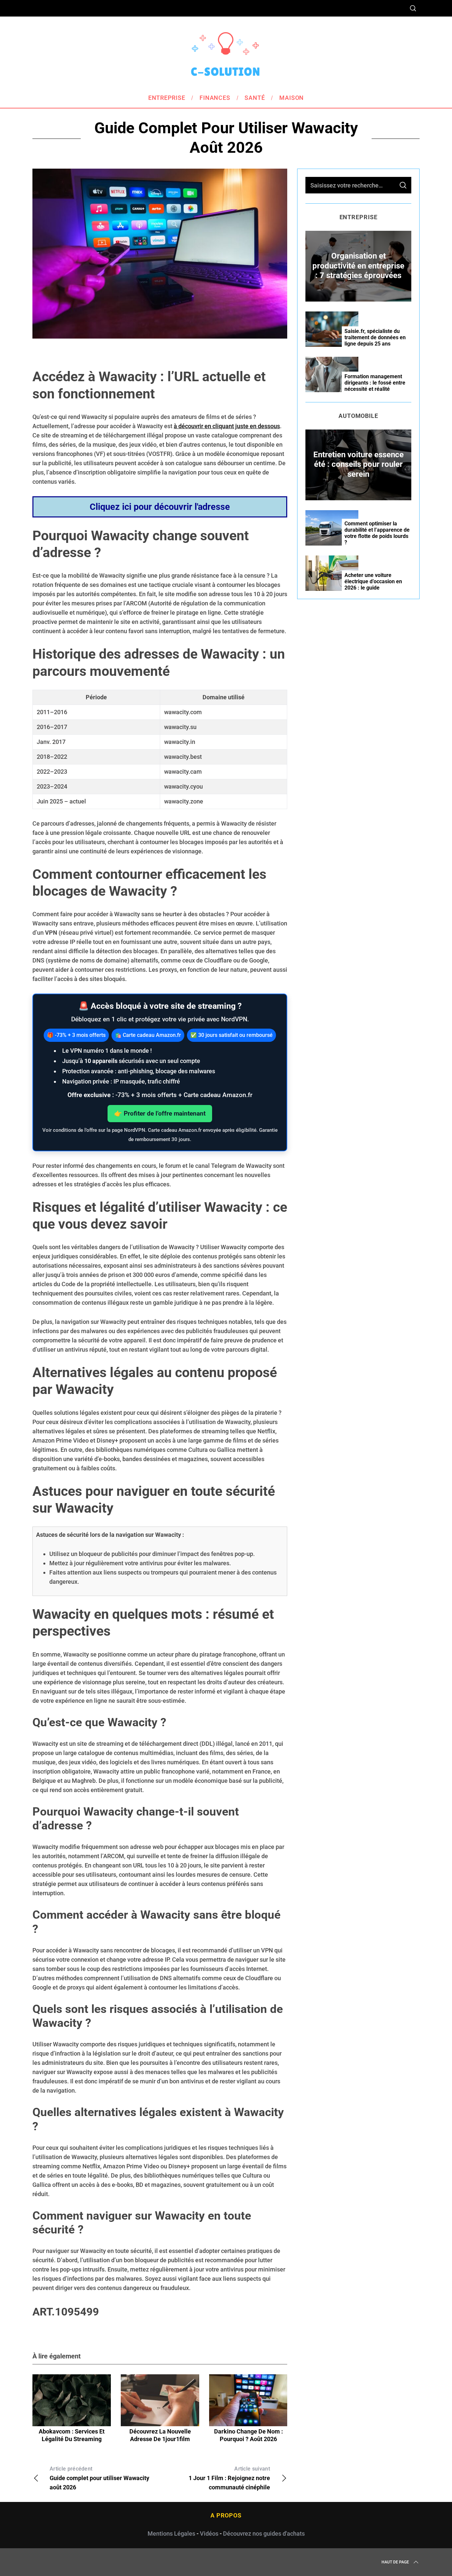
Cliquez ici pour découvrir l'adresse (160, 507)
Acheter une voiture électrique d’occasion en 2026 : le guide (373, 581)
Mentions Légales (171, 2534)
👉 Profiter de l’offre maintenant (160, 1113)
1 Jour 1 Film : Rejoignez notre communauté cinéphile (229, 2478)
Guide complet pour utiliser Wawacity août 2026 (99, 2478)
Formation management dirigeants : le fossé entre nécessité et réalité (375, 383)
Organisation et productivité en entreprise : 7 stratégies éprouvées (358, 266)
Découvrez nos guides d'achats (264, 2534)
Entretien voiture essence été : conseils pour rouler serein (359, 464)
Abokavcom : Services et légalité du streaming (72, 2435)
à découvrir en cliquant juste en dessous (227, 426)
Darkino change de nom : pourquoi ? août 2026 (249, 2435)
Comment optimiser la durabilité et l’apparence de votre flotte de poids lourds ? (377, 533)
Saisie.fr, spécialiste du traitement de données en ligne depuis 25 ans (375, 337)
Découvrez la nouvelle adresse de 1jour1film (160, 2435)
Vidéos (209, 2534)
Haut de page (395, 2562)
